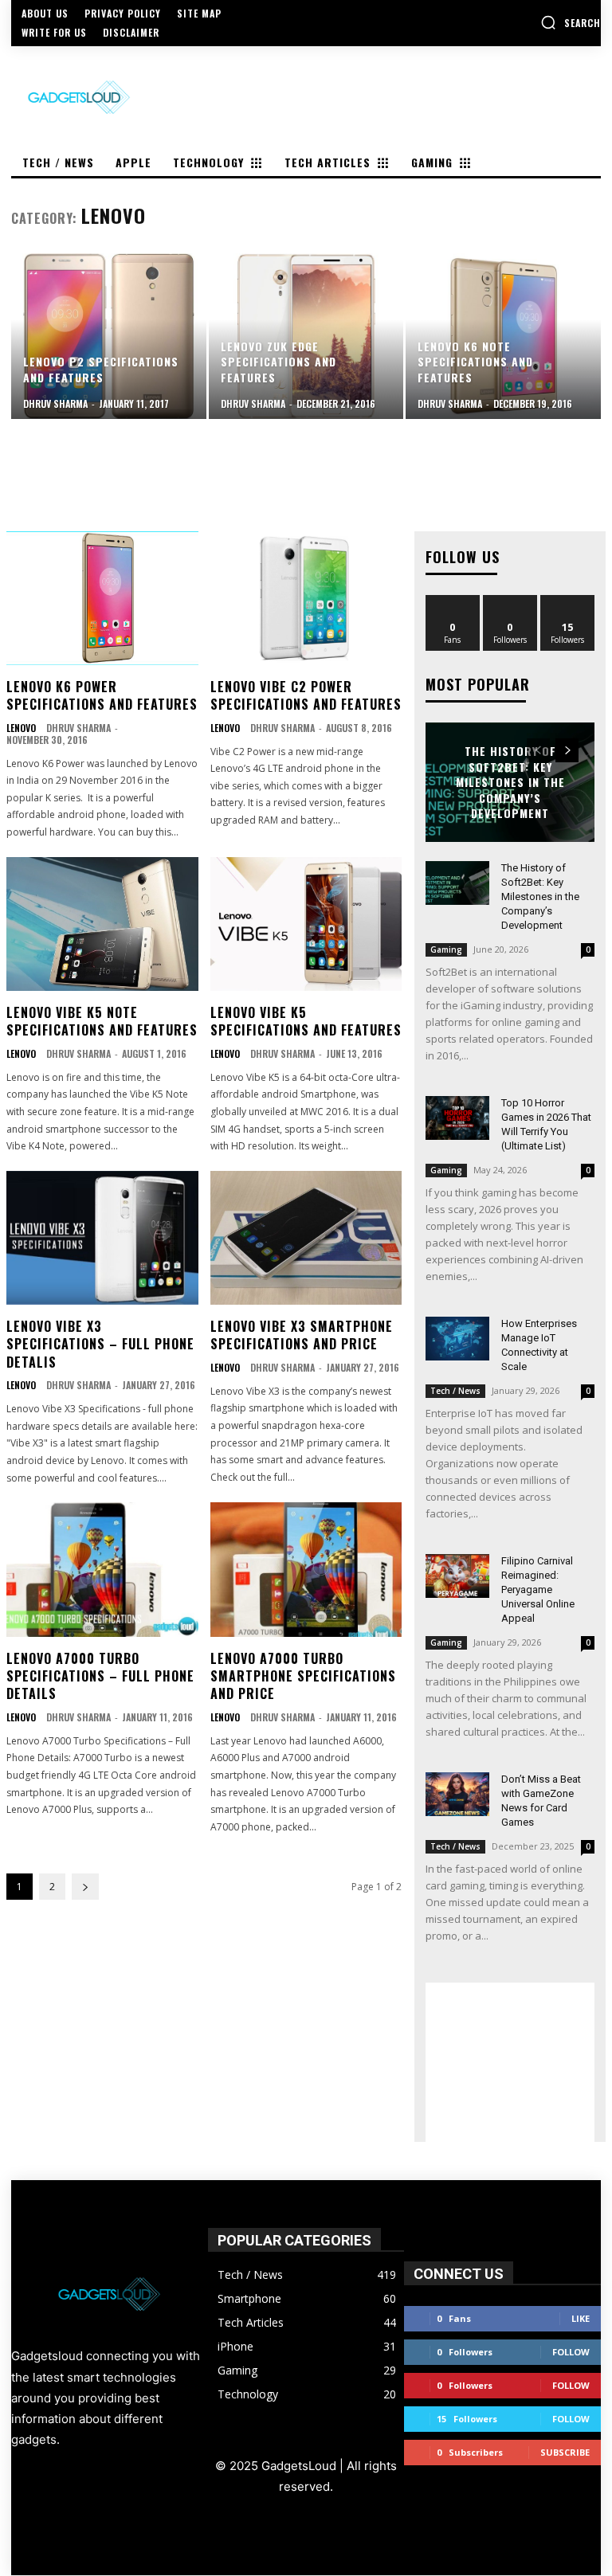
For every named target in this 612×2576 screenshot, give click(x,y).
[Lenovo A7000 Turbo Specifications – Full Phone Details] (102, 1569)
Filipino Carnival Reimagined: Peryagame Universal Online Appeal (538, 1589)
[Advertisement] (510, 2062)
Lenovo (21, 728)
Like (453, 601)
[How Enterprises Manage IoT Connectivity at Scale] (457, 1339)
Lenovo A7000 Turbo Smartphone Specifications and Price (303, 1676)
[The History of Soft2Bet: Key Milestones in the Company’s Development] (457, 883)
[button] (571, 22)
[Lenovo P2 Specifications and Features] (109, 336)
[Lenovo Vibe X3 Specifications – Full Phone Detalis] (102, 1238)
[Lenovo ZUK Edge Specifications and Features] (306, 336)
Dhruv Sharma (78, 728)
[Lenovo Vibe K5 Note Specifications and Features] (102, 924)
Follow (510, 601)
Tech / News (455, 1391)
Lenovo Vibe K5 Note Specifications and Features (102, 1021)
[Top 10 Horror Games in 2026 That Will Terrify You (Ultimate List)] (457, 1118)
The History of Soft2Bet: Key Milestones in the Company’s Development (510, 782)
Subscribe (565, 2452)
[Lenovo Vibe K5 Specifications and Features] (306, 924)
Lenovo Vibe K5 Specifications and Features (306, 1021)
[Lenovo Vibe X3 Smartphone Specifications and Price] (306, 1238)
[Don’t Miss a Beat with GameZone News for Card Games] (457, 1794)
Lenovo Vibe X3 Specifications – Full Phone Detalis (100, 1344)
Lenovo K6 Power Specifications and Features (102, 695)
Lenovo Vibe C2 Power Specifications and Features (306, 695)
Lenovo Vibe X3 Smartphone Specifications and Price (302, 1335)
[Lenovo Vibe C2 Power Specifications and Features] (306, 598)
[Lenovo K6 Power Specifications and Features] (102, 598)
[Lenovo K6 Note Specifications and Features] (503, 336)
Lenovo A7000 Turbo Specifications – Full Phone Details (100, 1676)
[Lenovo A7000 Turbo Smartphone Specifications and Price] (306, 1569)
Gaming (446, 949)
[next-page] (85, 1887)
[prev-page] (538, 750)
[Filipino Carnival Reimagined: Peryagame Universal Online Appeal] (457, 1576)
